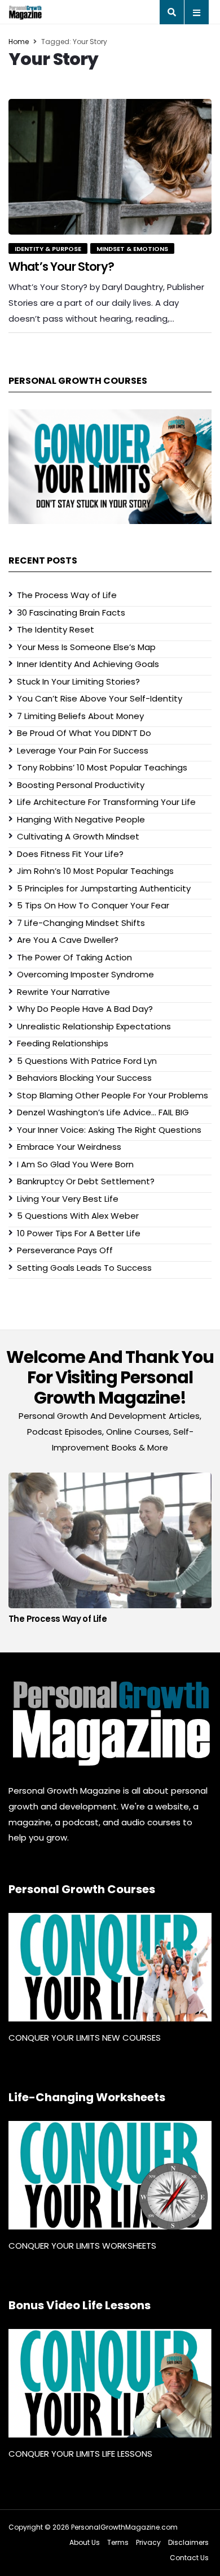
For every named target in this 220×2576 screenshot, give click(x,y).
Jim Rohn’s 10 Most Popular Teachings (95, 871)
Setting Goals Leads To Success (84, 1268)
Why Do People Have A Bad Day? (85, 1009)
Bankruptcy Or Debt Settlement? (86, 1181)
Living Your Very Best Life (68, 1199)
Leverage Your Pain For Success (83, 750)
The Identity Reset (56, 629)
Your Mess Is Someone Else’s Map (86, 647)
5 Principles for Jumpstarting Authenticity (104, 888)
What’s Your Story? (61, 267)
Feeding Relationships (63, 1043)
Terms (118, 2542)
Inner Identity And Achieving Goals (88, 664)
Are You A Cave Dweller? (68, 940)
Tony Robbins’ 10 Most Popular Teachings (102, 767)
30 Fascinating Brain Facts (71, 612)
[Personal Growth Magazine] (110, 1723)
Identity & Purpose (48, 249)
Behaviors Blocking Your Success (84, 1078)
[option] (110, 1551)
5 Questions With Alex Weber (78, 1216)
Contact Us (189, 2558)
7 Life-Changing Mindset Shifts (81, 923)
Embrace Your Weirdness (69, 1147)
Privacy (148, 2542)
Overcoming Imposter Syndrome (85, 974)
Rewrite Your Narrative (63, 992)
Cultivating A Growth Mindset (78, 836)
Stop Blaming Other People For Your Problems (113, 1095)
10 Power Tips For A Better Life (79, 1233)
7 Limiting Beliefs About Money (80, 716)
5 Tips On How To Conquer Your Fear (93, 905)
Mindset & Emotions (132, 249)
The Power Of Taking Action (74, 957)
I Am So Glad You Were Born (75, 1164)
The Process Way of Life (67, 595)
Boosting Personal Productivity (81, 785)
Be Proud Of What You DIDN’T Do (84, 733)
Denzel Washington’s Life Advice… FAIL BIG (103, 1112)
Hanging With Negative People (81, 819)
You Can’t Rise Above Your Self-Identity (100, 698)
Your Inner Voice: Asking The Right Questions (109, 1130)
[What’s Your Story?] (110, 167)
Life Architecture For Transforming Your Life (106, 802)
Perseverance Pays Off (65, 1250)
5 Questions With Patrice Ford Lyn (87, 1061)
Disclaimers (188, 2542)
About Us (85, 2542)
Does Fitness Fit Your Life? (70, 854)
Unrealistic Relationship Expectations (94, 1026)
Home (19, 42)
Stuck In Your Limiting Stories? (78, 681)
